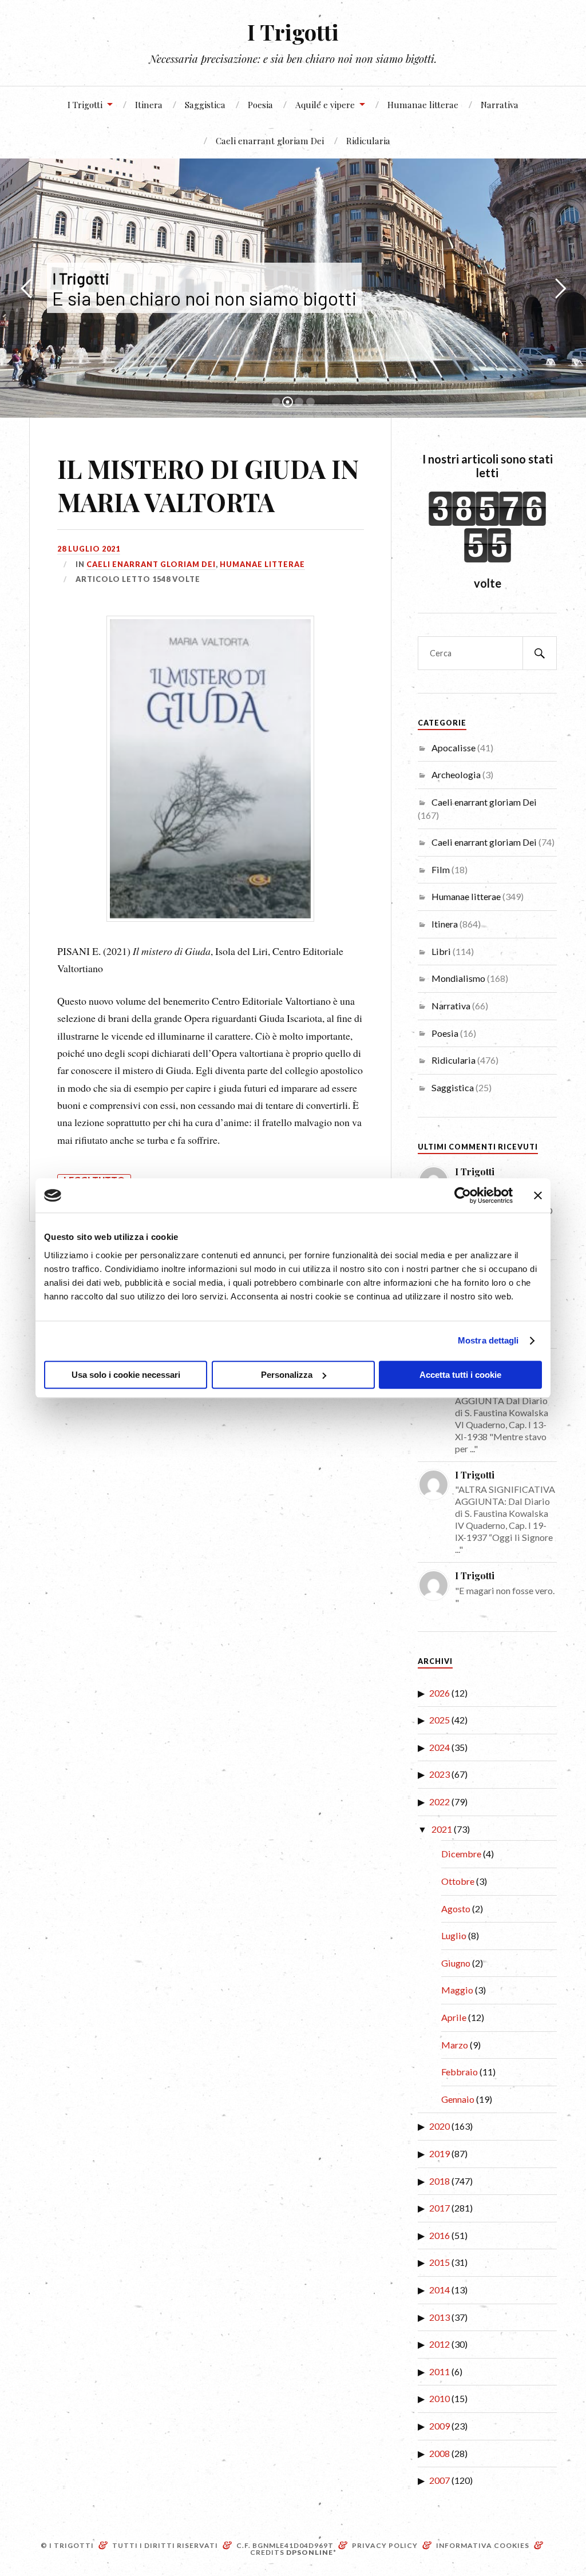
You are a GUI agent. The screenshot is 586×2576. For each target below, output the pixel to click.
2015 (439, 2262)
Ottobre (458, 1881)
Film (441, 869)
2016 (439, 2235)
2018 (439, 2181)
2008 (439, 2453)
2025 (439, 1720)
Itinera (149, 104)
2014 (439, 2290)
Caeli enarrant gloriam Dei (270, 140)
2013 (439, 2317)
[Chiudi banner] (538, 1195)
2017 (439, 2208)
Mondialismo (458, 978)
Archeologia (456, 774)
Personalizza (287, 1375)
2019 (439, 2153)
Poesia (260, 104)
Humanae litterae (423, 104)
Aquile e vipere (325, 104)
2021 (442, 1829)
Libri (441, 951)
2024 (439, 1747)
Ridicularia (368, 140)
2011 (439, 2371)
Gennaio (458, 2099)
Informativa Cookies (483, 2545)
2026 (439, 1693)
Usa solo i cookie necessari (126, 1375)
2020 (439, 2126)
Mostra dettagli (488, 1340)
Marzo (455, 2045)
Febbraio (460, 2072)
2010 (439, 2398)
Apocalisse (454, 748)
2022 (439, 1802)
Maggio (457, 1990)
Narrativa (500, 104)
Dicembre (461, 1854)
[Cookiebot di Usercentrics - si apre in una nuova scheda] (463, 1195)
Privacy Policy (385, 2545)
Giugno (456, 1963)
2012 (439, 2344)
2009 (439, 2426)
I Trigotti (293, 32)
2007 (439, 2480)
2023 (439, 1774)
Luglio (454, 1935)
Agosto (456, 1909)
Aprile (454, 2017)
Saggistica (205, 104)
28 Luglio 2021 (89, 549)
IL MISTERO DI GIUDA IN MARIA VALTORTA (208, 485)
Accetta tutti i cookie (460, 1375)
